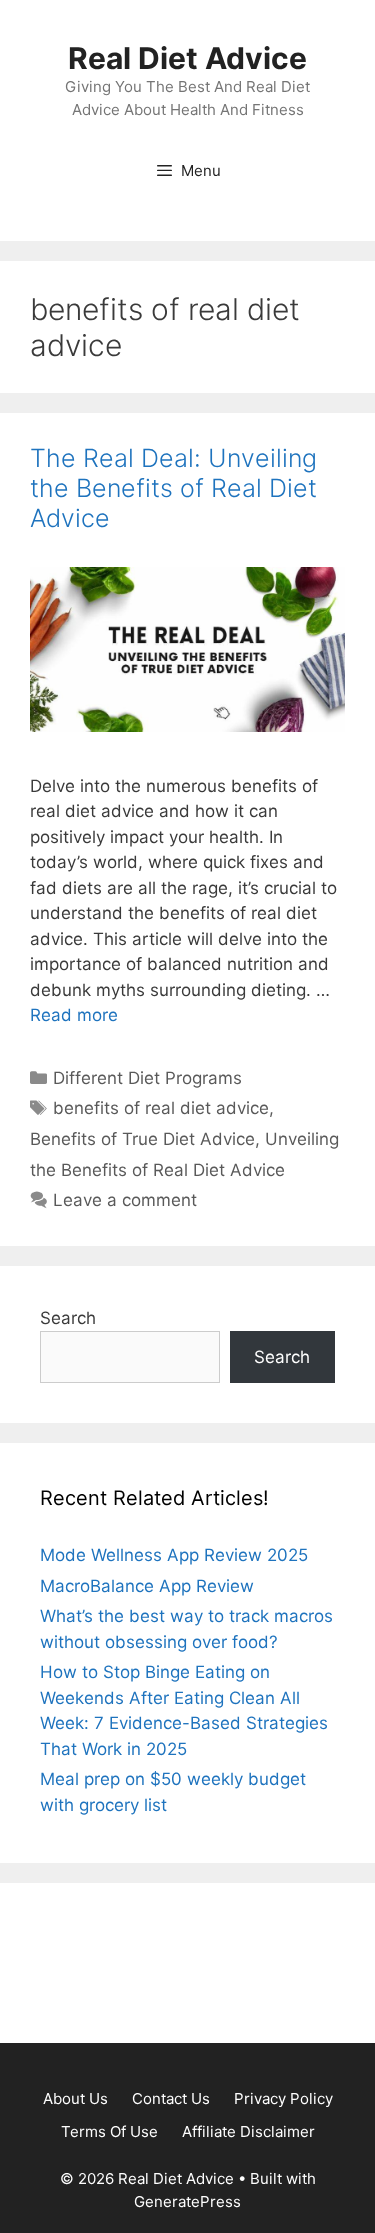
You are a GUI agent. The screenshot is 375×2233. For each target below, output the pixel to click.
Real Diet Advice (187, 58)
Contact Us (171, 2098)
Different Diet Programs (147, 1078)
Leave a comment (125, 1200)
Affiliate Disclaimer (248, 2131)
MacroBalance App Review (147, 1586)
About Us (75, 2098)
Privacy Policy (283, 2098)
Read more (74, 1015)
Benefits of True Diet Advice (142, 1139)
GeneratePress (187, 2201)
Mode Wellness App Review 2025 (174, 1555)
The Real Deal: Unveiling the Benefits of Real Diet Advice (173, 488)
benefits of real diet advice (161, 1108)
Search (68, 1318)
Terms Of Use (109, 2131)
